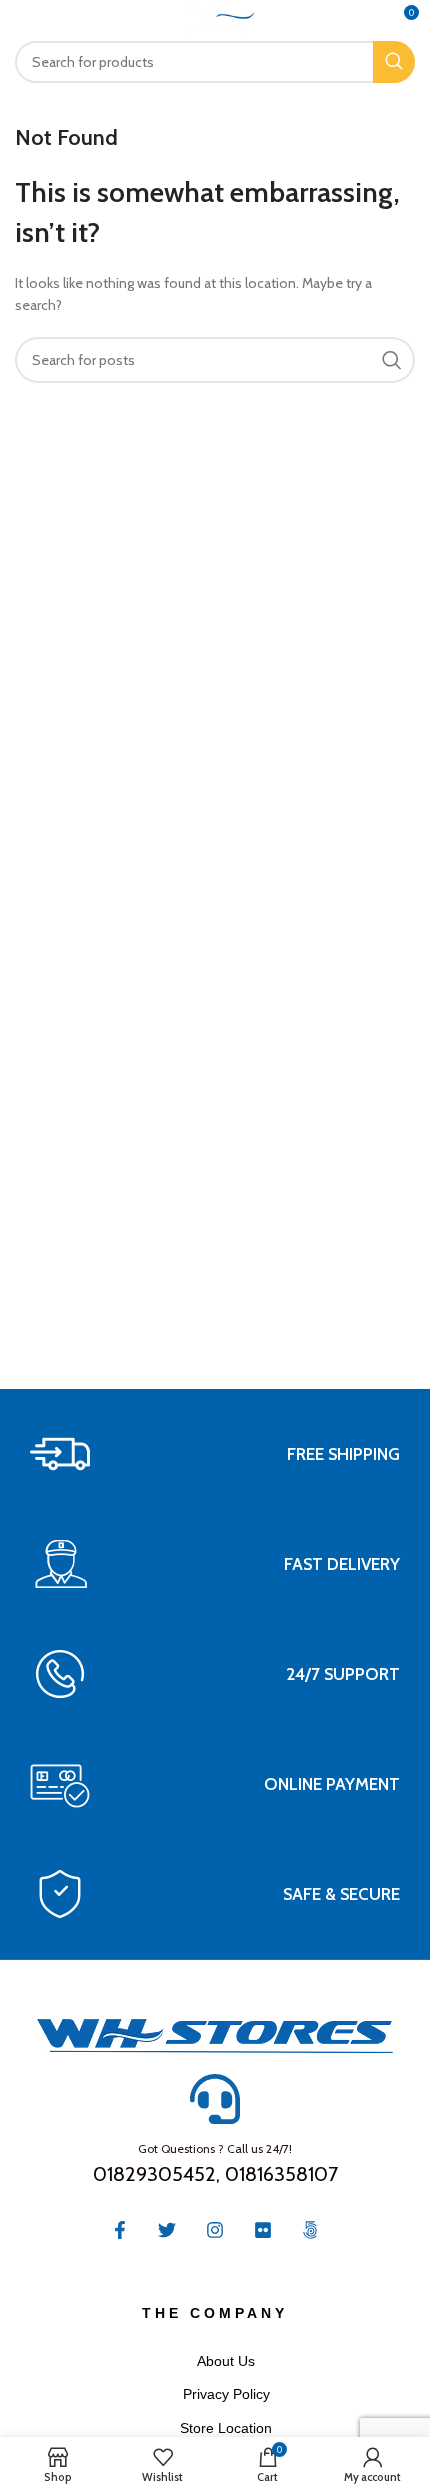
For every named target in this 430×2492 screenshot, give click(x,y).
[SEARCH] (394, 62)
